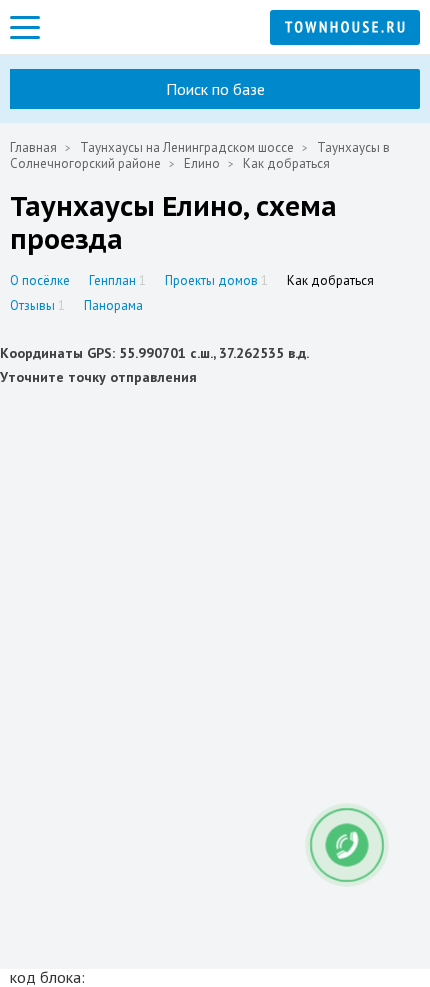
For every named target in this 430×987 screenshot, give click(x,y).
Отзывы (37, 305)
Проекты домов (216, 280)
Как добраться (330, 280)
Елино (202, 163)
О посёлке (40, 280)
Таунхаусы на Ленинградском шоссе (187, 147)
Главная (33, 147)
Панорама (113, 305)
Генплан (117, 280)
